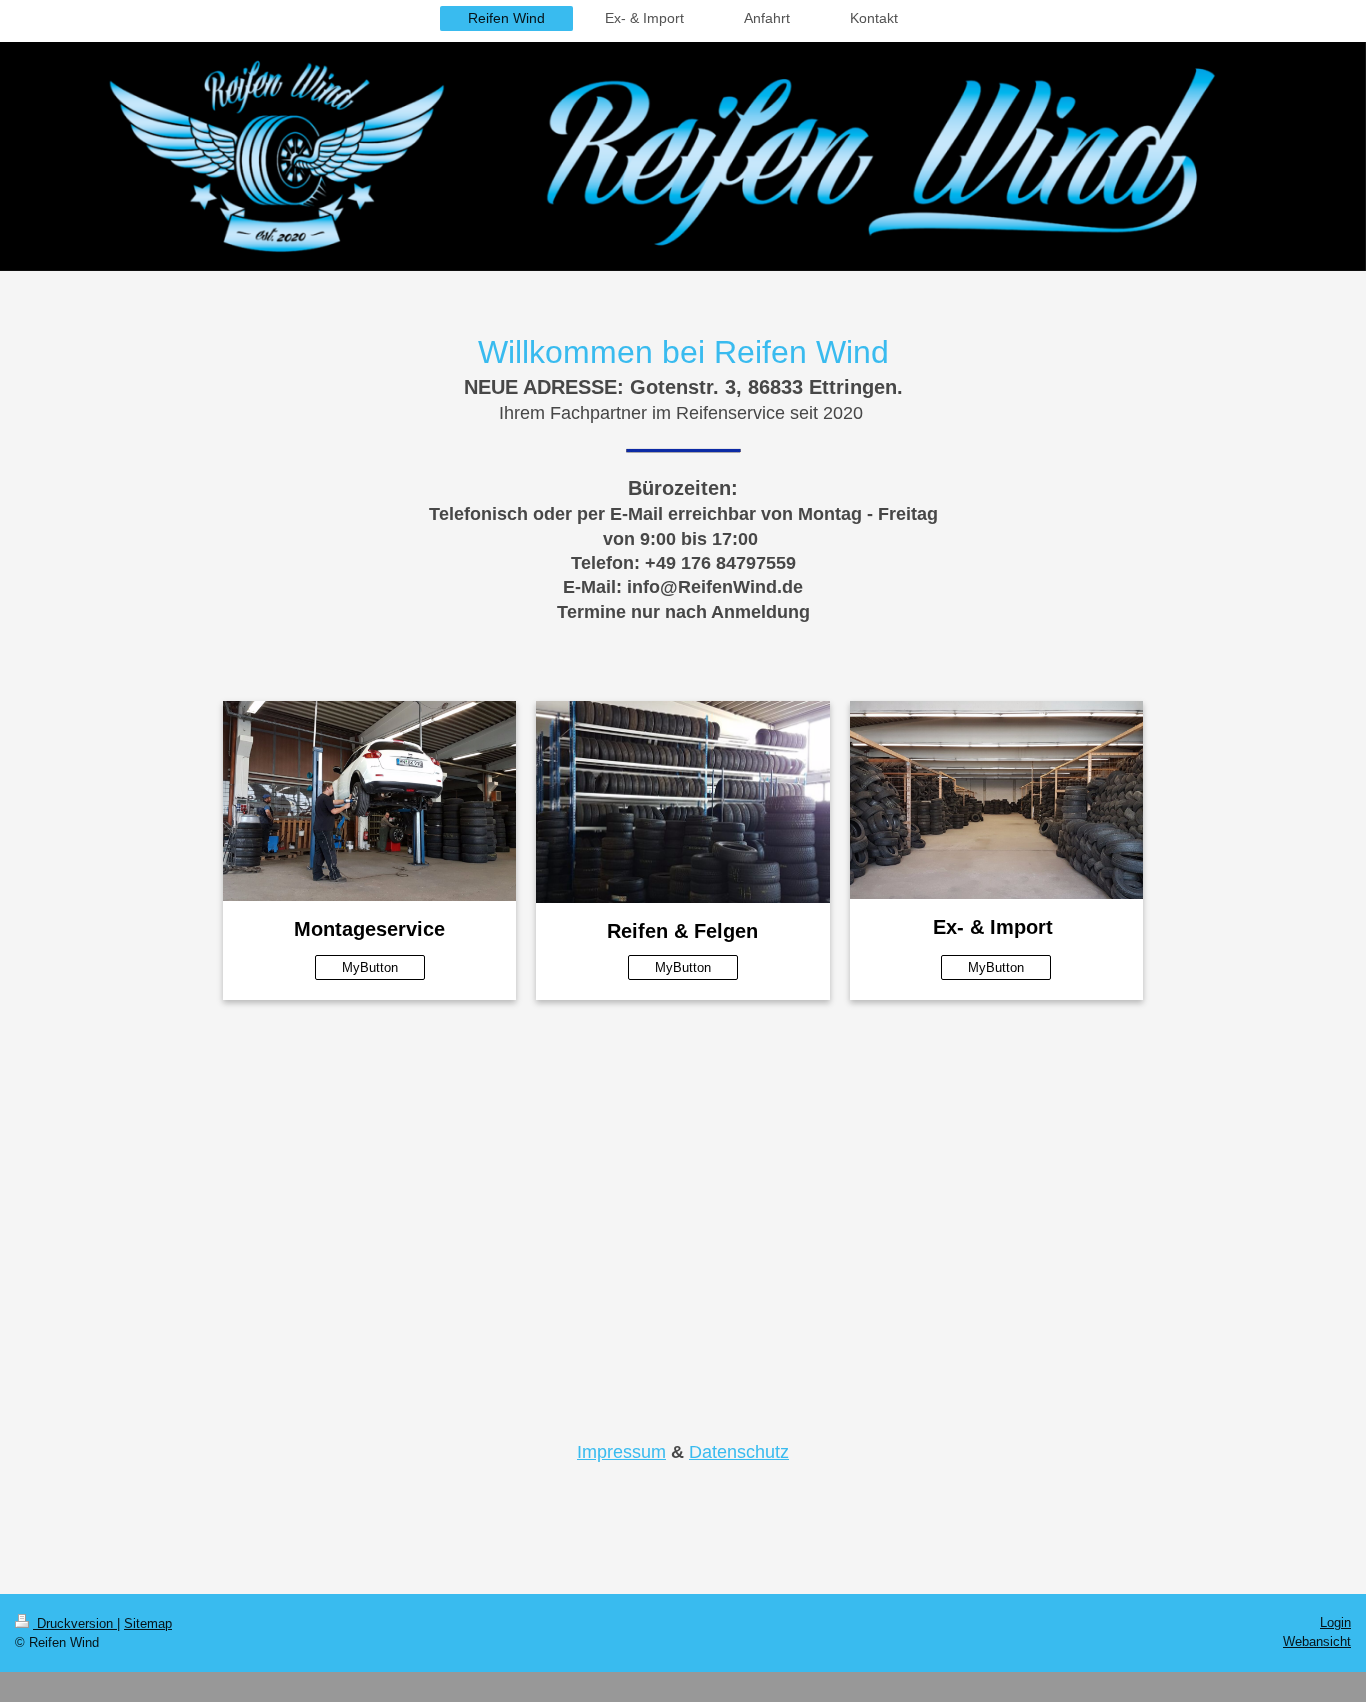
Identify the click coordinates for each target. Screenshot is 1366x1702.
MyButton (370, 967)
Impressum (621, 1452)
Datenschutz (739, 1452)
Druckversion (75, 1623)
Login (1335, 1622)
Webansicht (1317, 1641)
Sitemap (148, 1623)
